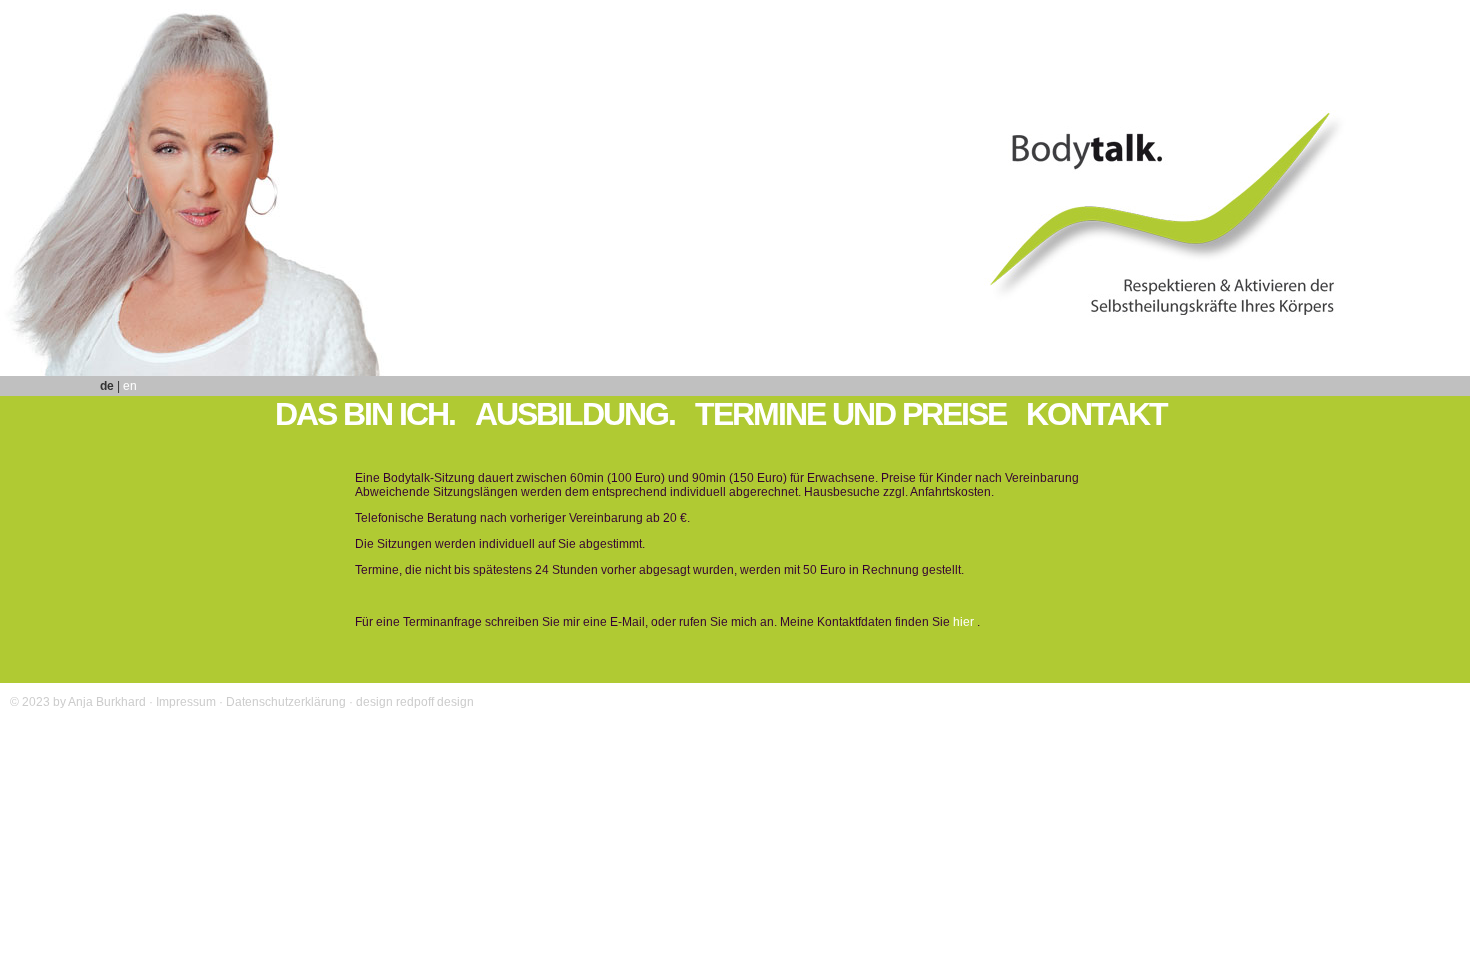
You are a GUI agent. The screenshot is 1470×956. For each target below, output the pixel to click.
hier (963, 622)
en (130, 386)
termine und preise (850, 414)
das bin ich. (365, 414)
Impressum (186, 702)
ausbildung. (575, 414)
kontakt (1096, 414)
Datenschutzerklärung (286, 702)
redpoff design (435, 702)
